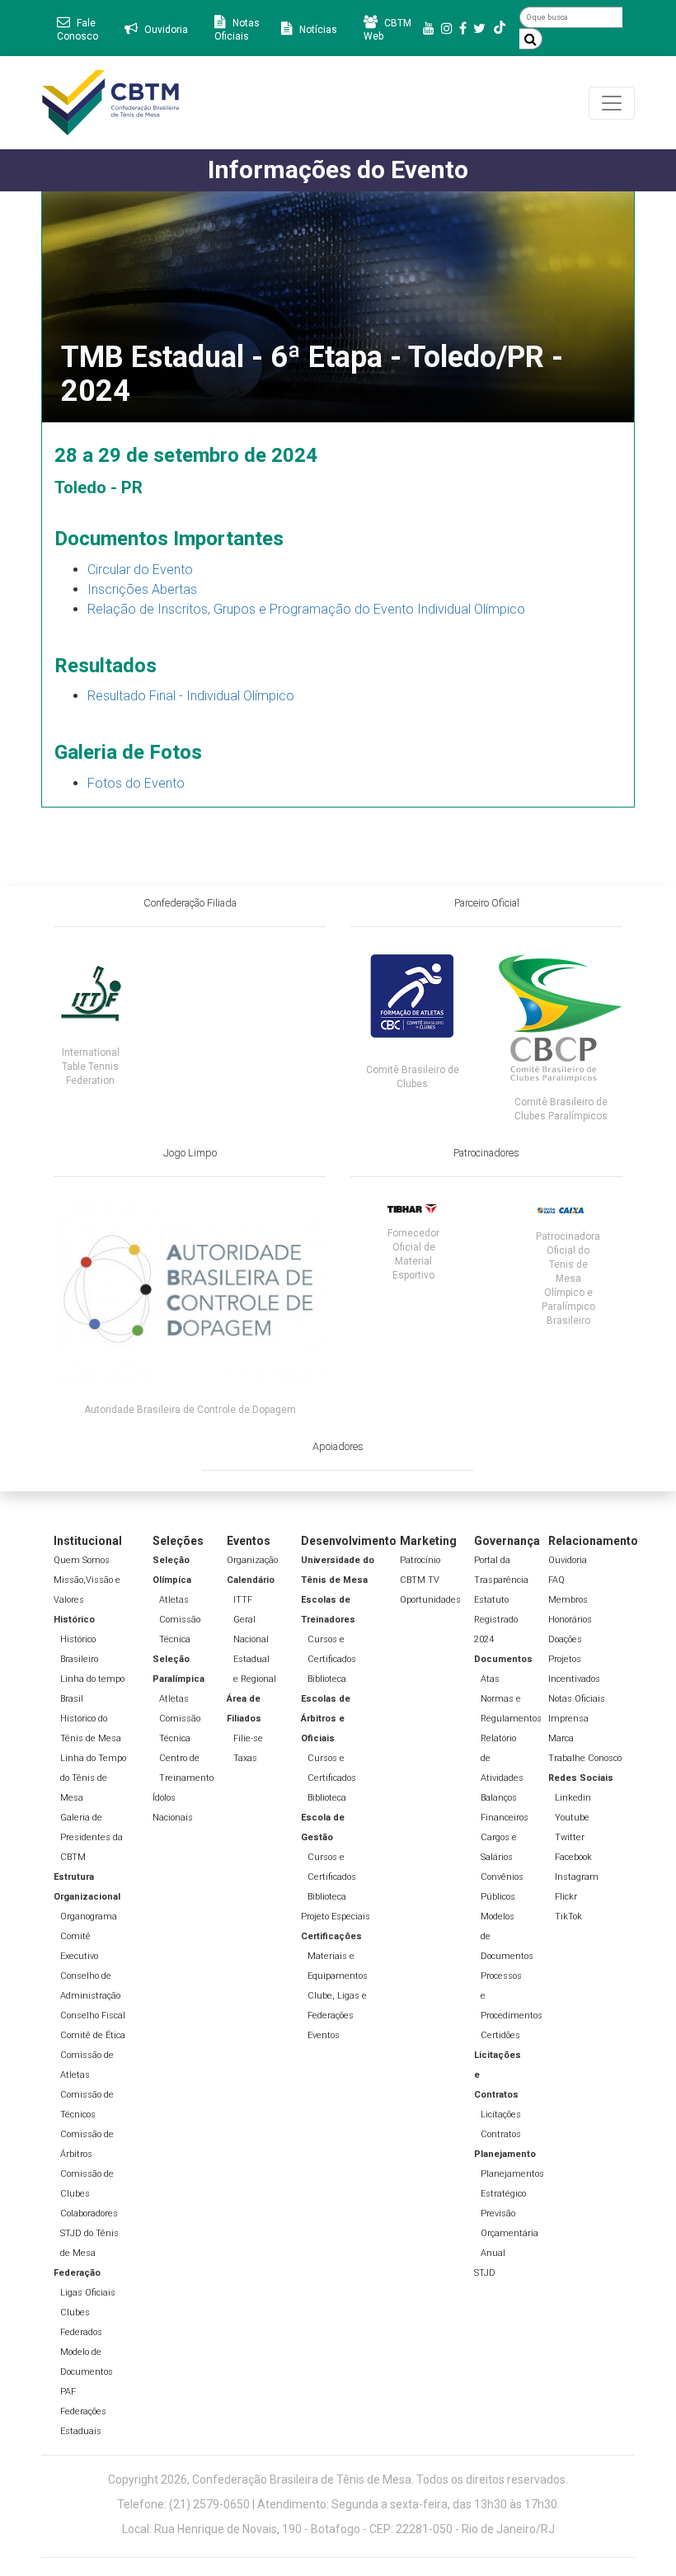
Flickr (566, 1897)
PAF (68, 2392)
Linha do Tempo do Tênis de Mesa (93, 1778)
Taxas (245, 1758)
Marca (561, 1738)
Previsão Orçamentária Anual (509, 2233)
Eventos (324, 2035)
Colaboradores (89, 2213)
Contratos (501, 2134)
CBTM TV (420, 1580)
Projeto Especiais (336, 1917)
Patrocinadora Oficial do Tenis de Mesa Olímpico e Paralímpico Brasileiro (568, 1279)
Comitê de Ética (93, 2035)
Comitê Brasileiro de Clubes (413, 1077)
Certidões (500, 2035)
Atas (490, 1679)
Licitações (501, 2114)
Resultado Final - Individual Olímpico (191, 696)
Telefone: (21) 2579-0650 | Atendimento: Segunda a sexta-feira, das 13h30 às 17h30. (338, 2504)
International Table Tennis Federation (91, 1067)
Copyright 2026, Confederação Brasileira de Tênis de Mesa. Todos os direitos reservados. (338, 2479)
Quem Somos (82, 1560)
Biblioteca (327, 1679)
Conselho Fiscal (93, 2016)
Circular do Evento (140, 570)
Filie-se (248, 1738)
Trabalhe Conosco (585, 1758)
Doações (565, 1639)
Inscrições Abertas (142, 589)
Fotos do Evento (136, 783)
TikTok (568, 1917)
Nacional (251, 1639)
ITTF (243, 1600)
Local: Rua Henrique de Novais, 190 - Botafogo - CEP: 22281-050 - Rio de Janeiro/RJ (338, 2529)
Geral (244, 1620)
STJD (485, 2273)
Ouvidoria (568, 1560)
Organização (252, 1560)
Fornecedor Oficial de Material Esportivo (413, 1254)
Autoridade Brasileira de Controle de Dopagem (190, 1410)
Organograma (89, 1917)
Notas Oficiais (577, 1699)
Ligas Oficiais (88, 2293)
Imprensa (568, 1719)
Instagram (577, 1877)
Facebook (573, 1857)
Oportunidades (430, 1600)
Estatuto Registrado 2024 (496, 1620)
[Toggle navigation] (612, 103)
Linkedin (573, 1798)
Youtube (572, 1818)
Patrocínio (420, 1560)
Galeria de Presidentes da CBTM (92, 1837)
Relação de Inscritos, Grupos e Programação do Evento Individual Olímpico (306, 609)
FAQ (556, 1580)
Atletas (174, 1600)
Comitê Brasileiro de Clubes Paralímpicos (561, 1109)
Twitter (570, 1837)
